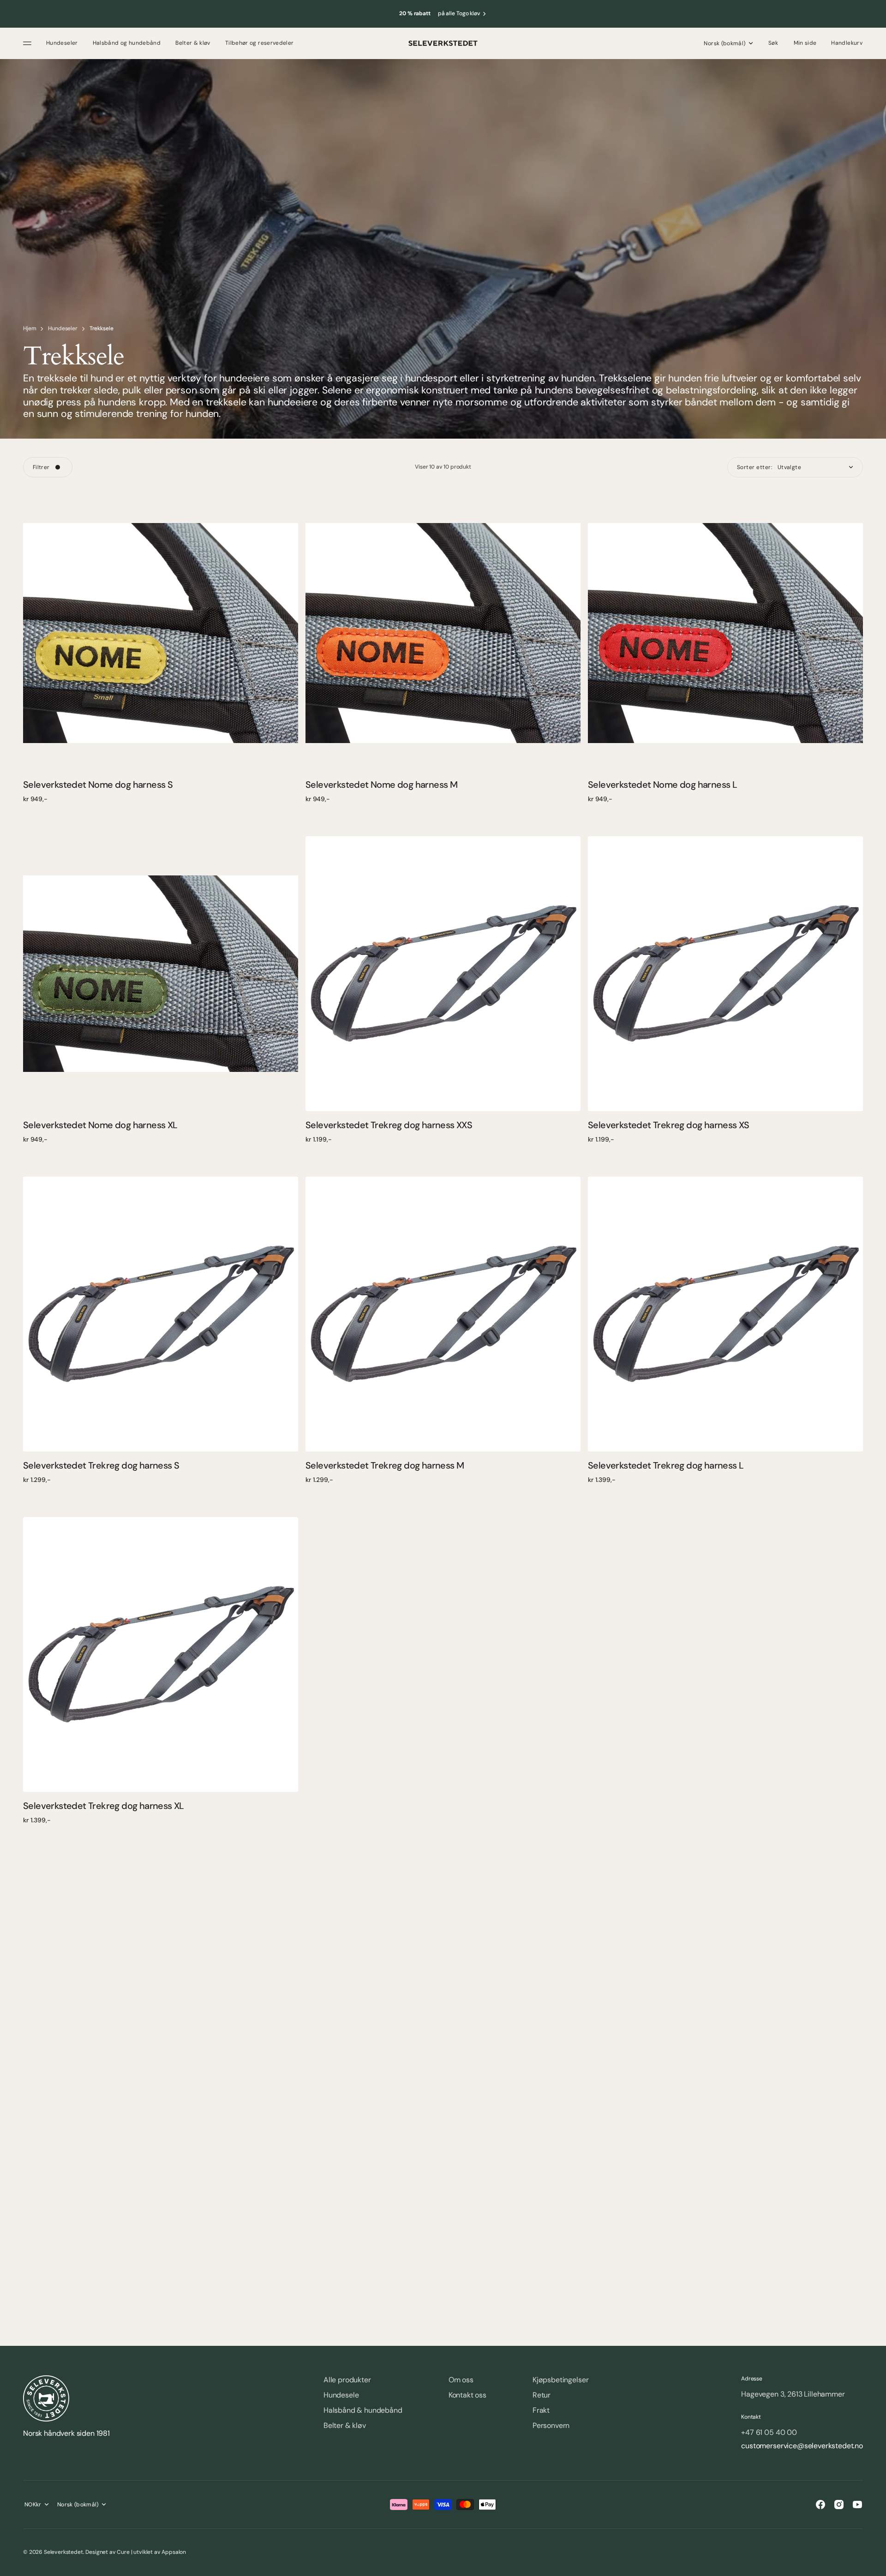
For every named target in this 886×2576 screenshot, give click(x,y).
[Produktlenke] (161, 633)
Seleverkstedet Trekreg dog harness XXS (389, 1125)
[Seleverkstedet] (443, 43)
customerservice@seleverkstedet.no (802, 2446)
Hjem (30, 329)
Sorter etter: (754, 467)
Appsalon (174, 2552)
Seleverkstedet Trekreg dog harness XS (669, 1125)
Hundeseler (63, 329)
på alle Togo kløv (459, 14)
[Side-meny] (29, 43)
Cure (123, 2552)
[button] (773, 43)
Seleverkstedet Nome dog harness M (381, 785)
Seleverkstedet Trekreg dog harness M (385, 1465)
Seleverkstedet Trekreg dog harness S (101, 1465)
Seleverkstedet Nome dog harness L (662, 785)
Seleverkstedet (63, 2552)
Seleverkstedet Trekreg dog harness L (666, 1465)
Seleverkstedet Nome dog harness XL (100, 1125)
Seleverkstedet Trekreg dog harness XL (104, 1806)
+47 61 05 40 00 (769, 2433)
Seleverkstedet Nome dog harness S (98, 785)
